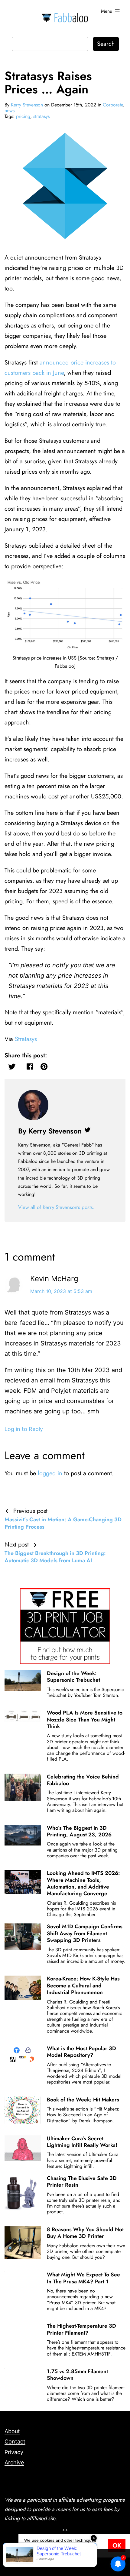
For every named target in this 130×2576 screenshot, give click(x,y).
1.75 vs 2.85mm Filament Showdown (77, 2375)
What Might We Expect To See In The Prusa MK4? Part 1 (83, 2278)
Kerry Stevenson (27, 105)
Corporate (113, 105)
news (10, 111)
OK (117, 2546)
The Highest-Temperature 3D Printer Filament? (81, 2329)
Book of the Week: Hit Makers (83, 2100)
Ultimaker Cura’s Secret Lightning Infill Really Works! (82, 2142)
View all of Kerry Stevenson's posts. (56, 1207)
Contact (15, 2442)
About (12, 2431)
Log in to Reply (24, 1429)
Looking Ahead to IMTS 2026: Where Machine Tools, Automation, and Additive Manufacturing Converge (83, 1883)
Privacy (14, 2452)
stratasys (41, 116)
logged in (50, 1473)
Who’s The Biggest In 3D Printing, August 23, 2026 (79, 1831)
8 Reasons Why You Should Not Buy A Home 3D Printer (85, 2233)
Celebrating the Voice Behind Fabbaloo (83, 1780)
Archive (14, 2462)
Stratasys (26, 1039)
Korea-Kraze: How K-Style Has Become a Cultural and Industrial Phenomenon (83, 1985)
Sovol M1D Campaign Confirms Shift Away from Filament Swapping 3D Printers (85, 1933)
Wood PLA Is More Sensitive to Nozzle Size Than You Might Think (85, 1720)
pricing (23, 116)
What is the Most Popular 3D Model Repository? (81, 2052)
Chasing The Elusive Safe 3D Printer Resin (82, 2181)
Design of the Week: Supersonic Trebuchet (73, 1677)
